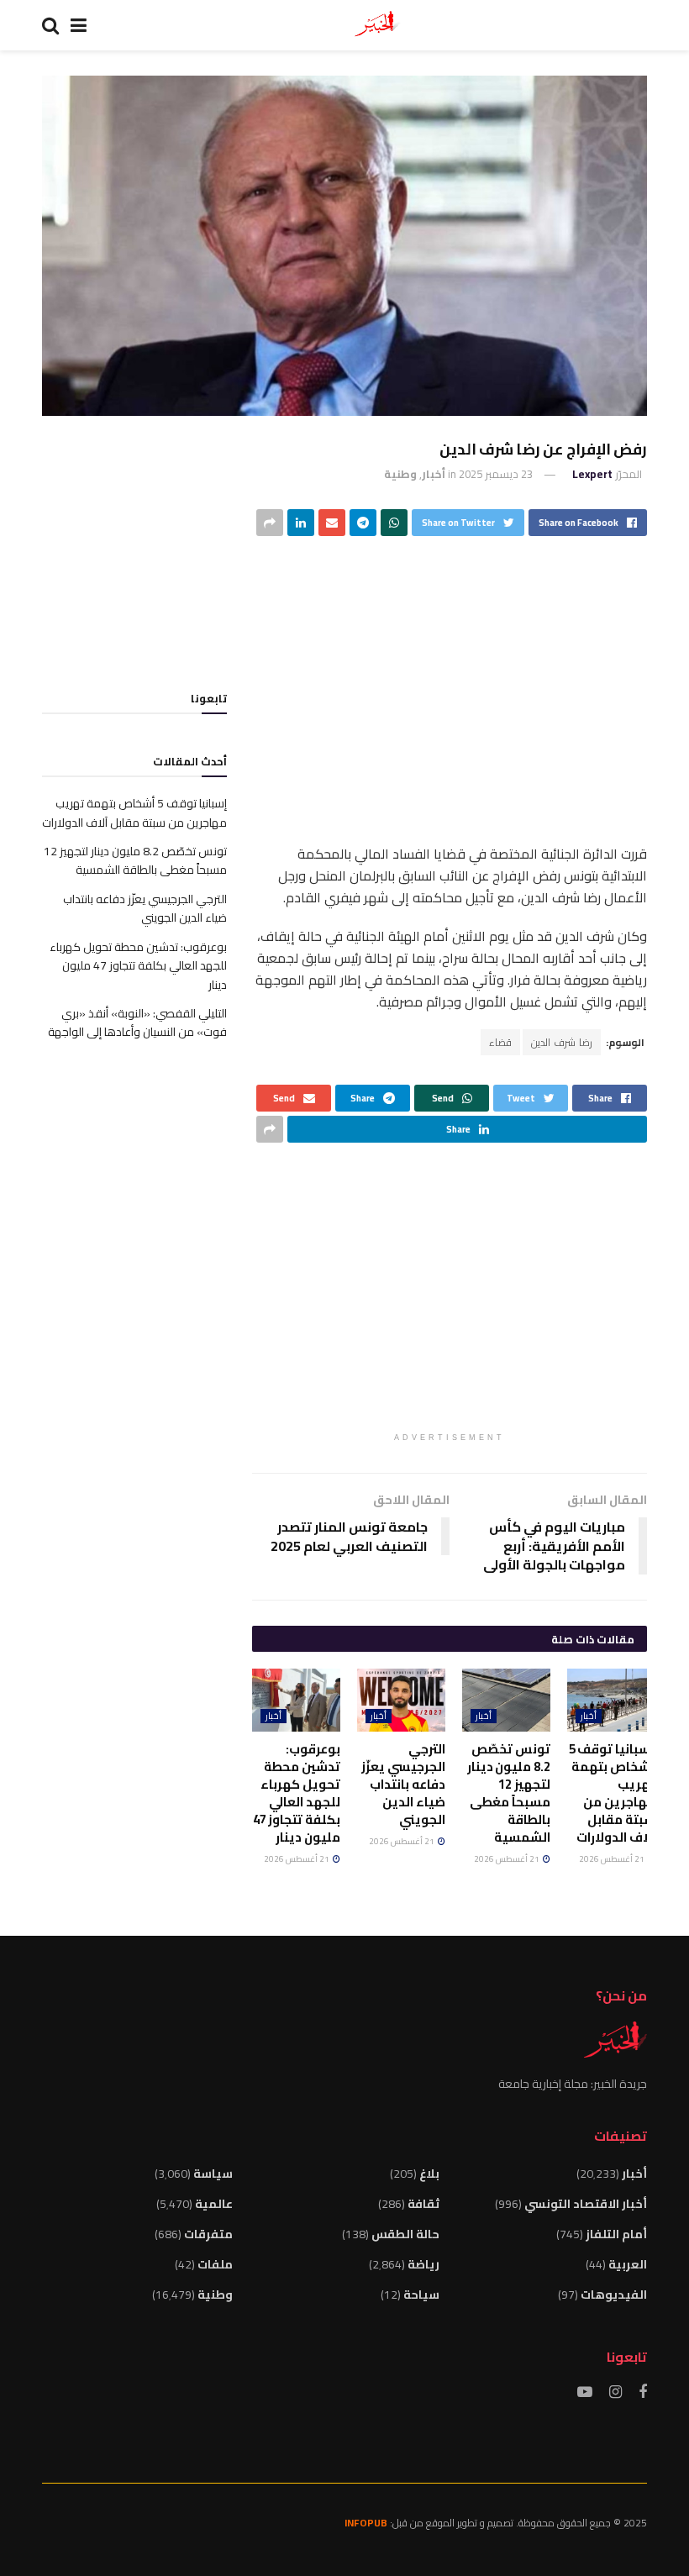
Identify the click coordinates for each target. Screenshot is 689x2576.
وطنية (400, 474)
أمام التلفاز (616, 2234)
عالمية (214, 2204)
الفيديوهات (614, 2295)
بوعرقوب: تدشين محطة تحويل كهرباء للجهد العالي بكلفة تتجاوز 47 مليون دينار (297, 1793)
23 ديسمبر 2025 (496, 474)
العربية (628, 2264)
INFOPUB (366, 2523)
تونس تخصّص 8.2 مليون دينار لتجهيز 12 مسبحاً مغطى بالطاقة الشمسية (509, 1793)
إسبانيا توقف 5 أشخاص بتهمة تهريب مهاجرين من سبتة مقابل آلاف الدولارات (612, 1793)
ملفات (215, 2264)
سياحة (421, 2295)
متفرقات (208, 2234)
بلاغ (429, 2174)
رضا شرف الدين (562, 1042)
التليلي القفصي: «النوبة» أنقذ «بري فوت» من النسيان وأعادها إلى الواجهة (137, 1023)
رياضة (423, 2264)
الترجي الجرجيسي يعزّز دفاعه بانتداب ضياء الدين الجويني (403, 1784)
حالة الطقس (405, 2234)
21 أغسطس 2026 (613, 1859)
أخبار (434, 474)
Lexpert (592, 474)
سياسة (213, 2174)
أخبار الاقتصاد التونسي (586, 2204)
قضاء (500, 1042)
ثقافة (423, 2204)
